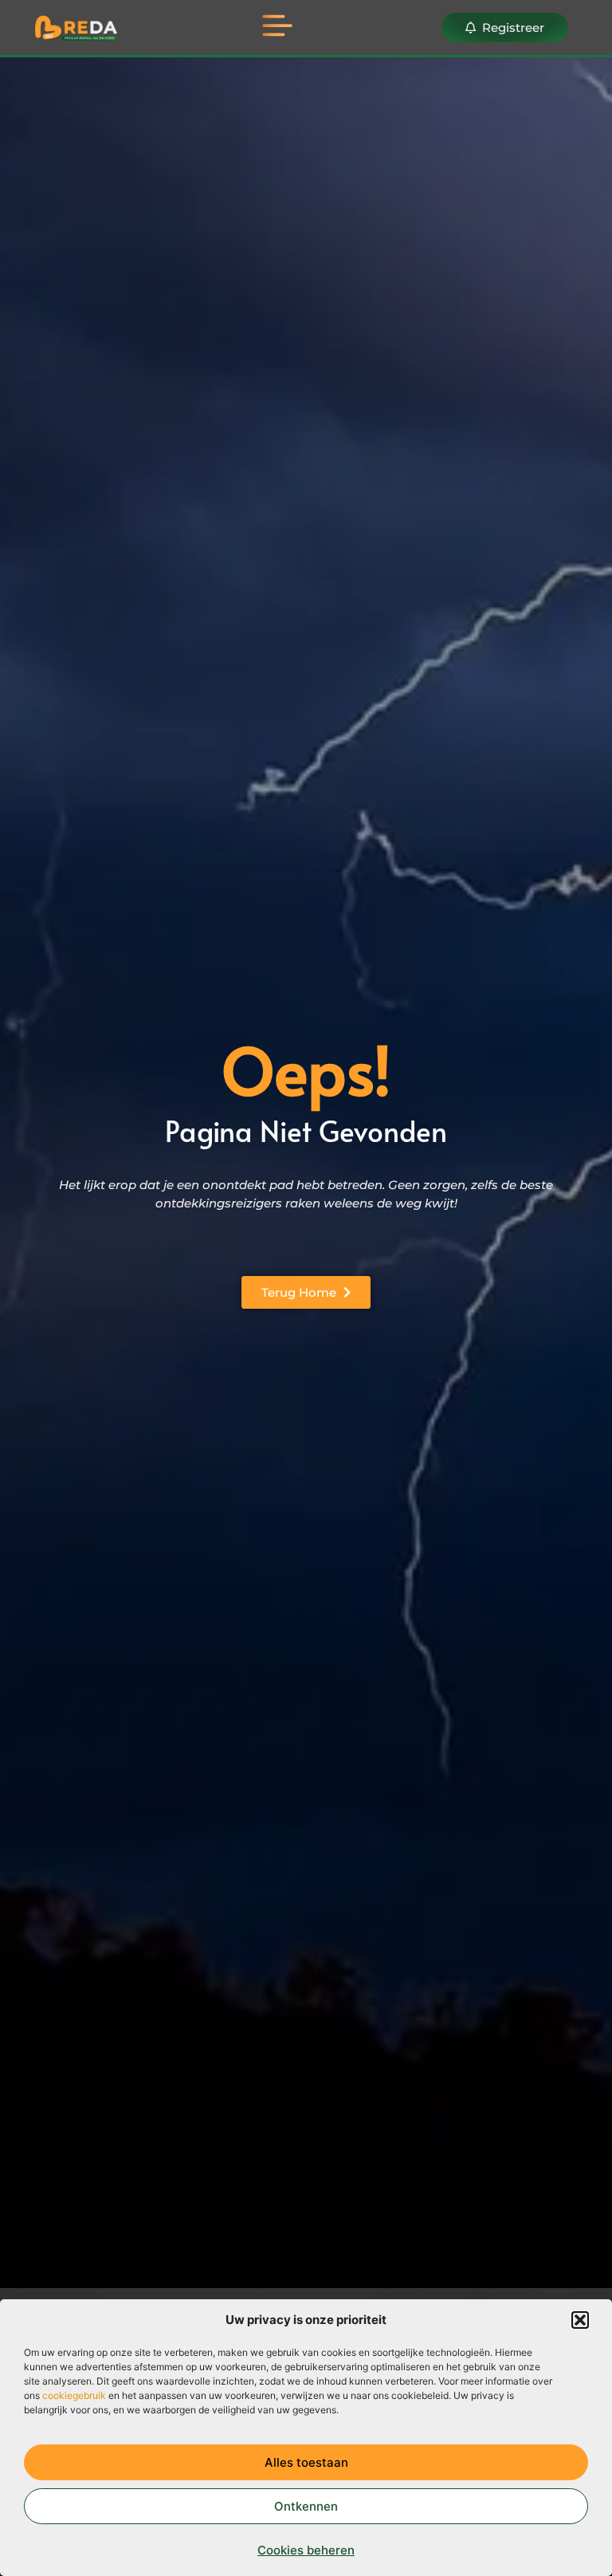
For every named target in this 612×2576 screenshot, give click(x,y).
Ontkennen (306, 2506)
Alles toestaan (306, 2462)
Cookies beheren (306, 2550)
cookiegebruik (74, 2395)
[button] (580, 2320)
